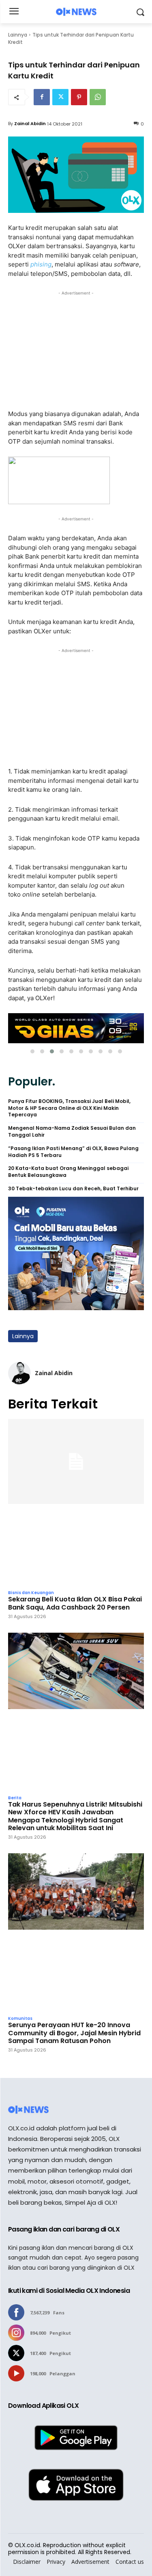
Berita (15, 1798)
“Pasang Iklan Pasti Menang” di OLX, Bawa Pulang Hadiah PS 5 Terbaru (73, 1152)
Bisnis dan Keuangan (31, 1593)
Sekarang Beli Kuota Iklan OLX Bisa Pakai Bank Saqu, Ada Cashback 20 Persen (75, 1603)
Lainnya (18, 35)
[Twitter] (60, 97)
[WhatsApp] (98, 97)
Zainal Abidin (30, 123)
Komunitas (20, 2019)
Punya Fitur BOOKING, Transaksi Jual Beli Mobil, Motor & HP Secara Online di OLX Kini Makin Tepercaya (69, 1108)
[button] (32, 1051)
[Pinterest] (79, 97)
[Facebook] (42, 97)
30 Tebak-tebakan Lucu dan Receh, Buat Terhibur (73, 1189)
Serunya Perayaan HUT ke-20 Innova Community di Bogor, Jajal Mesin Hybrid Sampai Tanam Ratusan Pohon (74, 2033)
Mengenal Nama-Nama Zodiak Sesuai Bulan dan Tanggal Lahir (72, 1132)
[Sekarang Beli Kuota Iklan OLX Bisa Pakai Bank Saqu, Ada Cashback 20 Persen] (76, 1502)
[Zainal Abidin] (19, 1373)
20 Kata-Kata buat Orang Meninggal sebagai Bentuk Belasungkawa (68, 1172)
